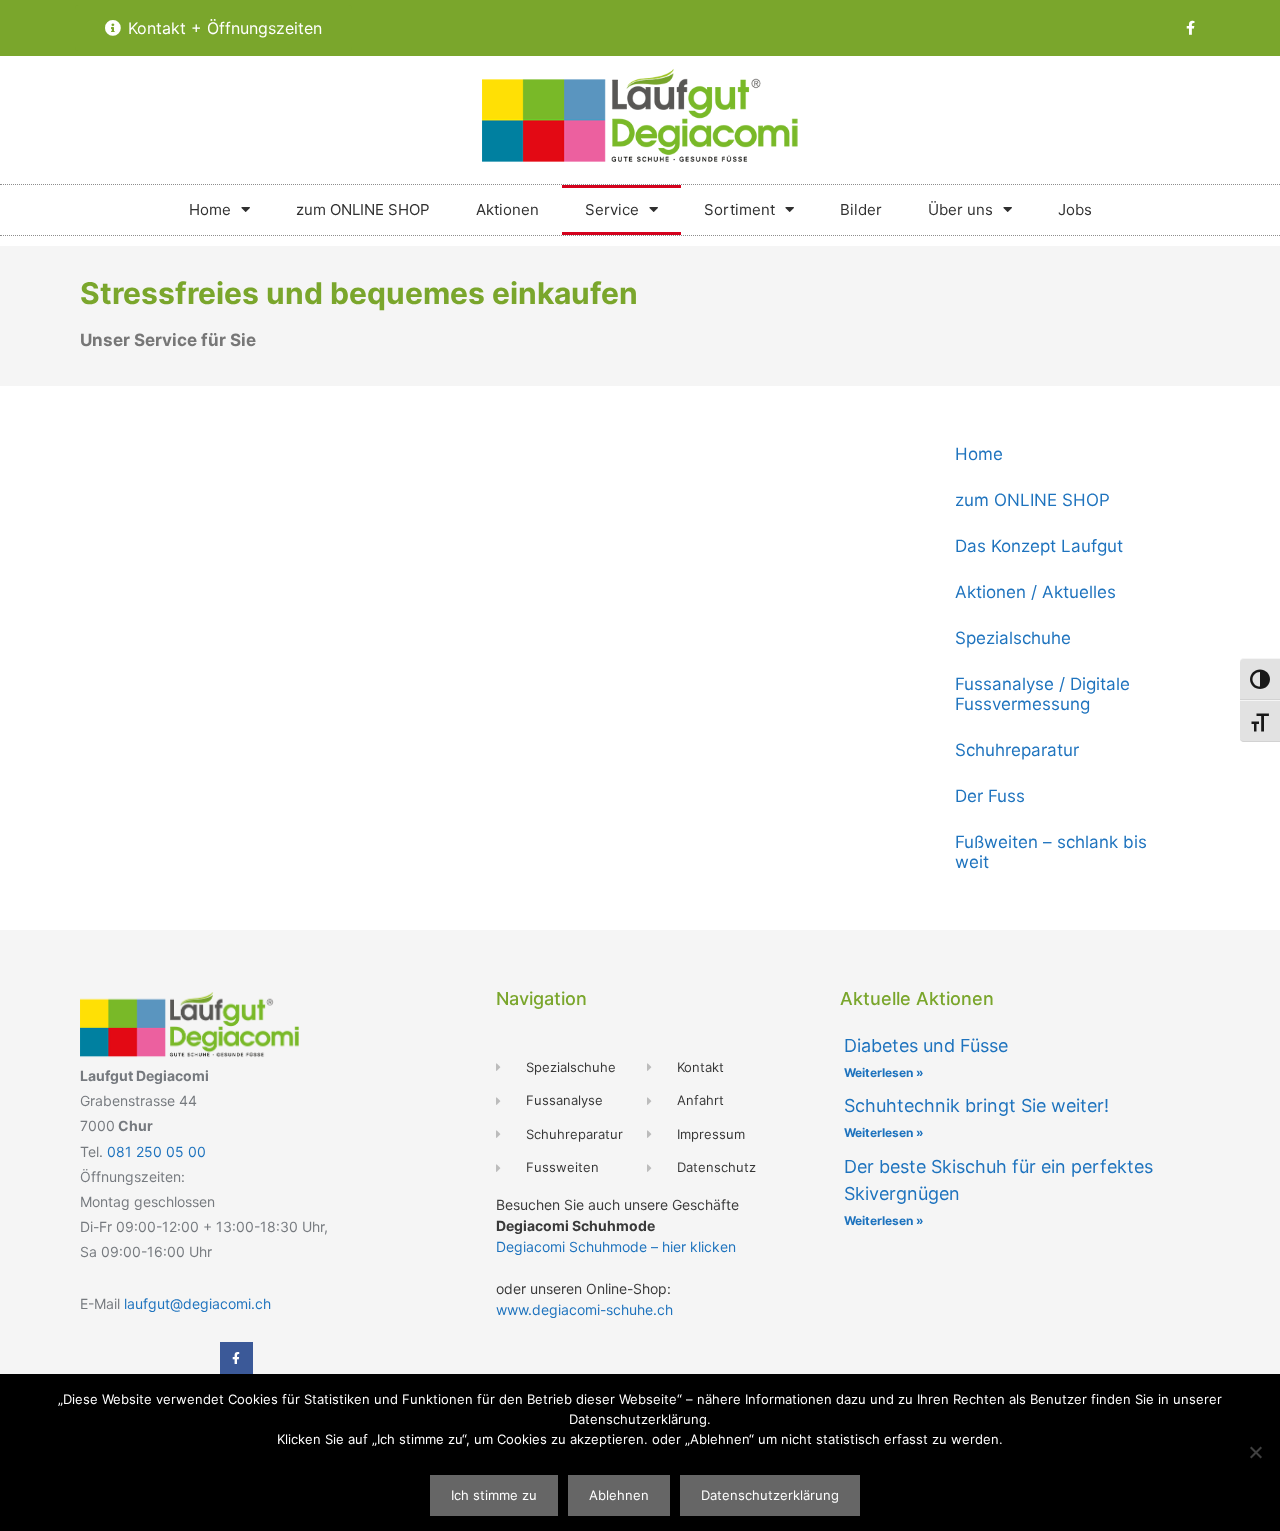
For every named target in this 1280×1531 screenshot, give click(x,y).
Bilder (861, 209)
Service (612, 209)
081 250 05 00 (156, 1151)
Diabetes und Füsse (926, 1045)
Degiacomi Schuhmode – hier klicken (616, 1246)
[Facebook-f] (1191, 28)
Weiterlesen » (884, 1072)
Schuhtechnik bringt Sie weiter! (976, 1105)
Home (210, 209)
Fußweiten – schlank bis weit (1051, 852)
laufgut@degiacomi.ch (197, 1303)
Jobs (1075, 209)
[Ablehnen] (1255, 1452)
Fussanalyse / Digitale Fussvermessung (1042, 694)
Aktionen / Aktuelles (1035, 592)
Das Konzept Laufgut (1039, 546)
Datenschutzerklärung (770, 1495)
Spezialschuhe (1013, 638)
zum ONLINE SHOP (363, 209)
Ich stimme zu (494, 1495)
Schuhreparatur (1017, 750)
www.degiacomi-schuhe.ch (584, 1309)
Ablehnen (619, 1495)
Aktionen (507, 209)
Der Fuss (990, 796)
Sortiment (739, 209)
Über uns (960, 209)
